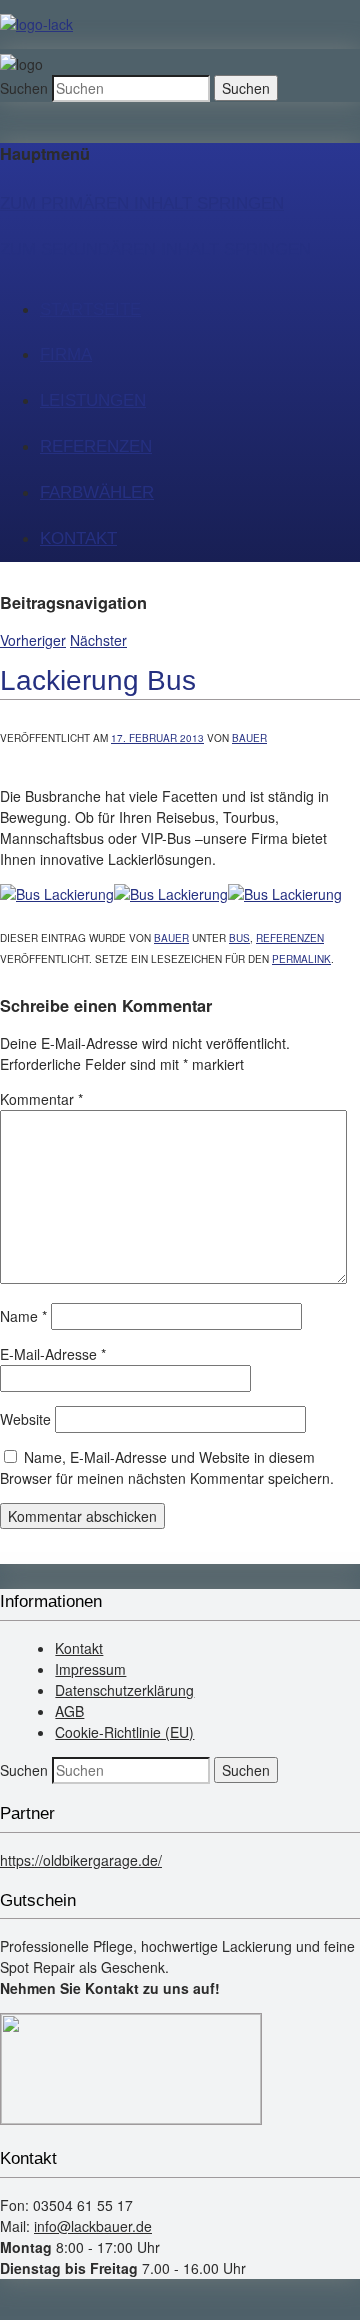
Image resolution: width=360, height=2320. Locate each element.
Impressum (90, 1669)
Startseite (90, 309)
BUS (239, 938)
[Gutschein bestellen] (131, 2118)
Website (25, 1419)
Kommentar (41, 1099)
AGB (69, 1711)
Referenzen (96, 446)
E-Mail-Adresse (53, 1354)
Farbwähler (97, 492)
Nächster (98, 640)
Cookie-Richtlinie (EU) (124, 1732)
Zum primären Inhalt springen (142, 203)
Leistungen (93, 400)
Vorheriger (33, 640)
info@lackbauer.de (93, 2226)
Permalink (301, 959)
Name (23, 1316)
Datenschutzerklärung (124, 1690)
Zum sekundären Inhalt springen (155, 249)
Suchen (24, 88)
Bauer (249, 738)
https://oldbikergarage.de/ (81, 1860)
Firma (66, 354)
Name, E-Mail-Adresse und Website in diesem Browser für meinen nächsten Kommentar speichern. (167, 1467)
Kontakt (78, 538)
